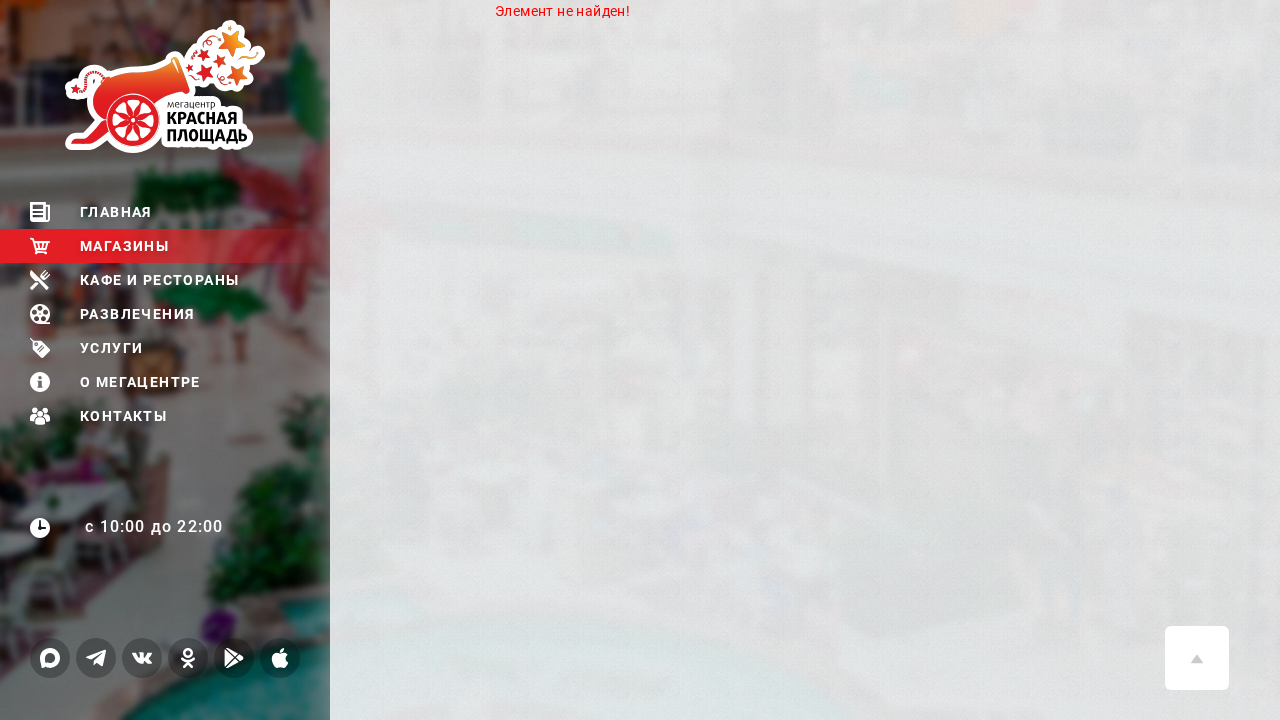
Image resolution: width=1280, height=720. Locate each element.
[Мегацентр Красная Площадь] (197, 86)
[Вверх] (1197, 658)
